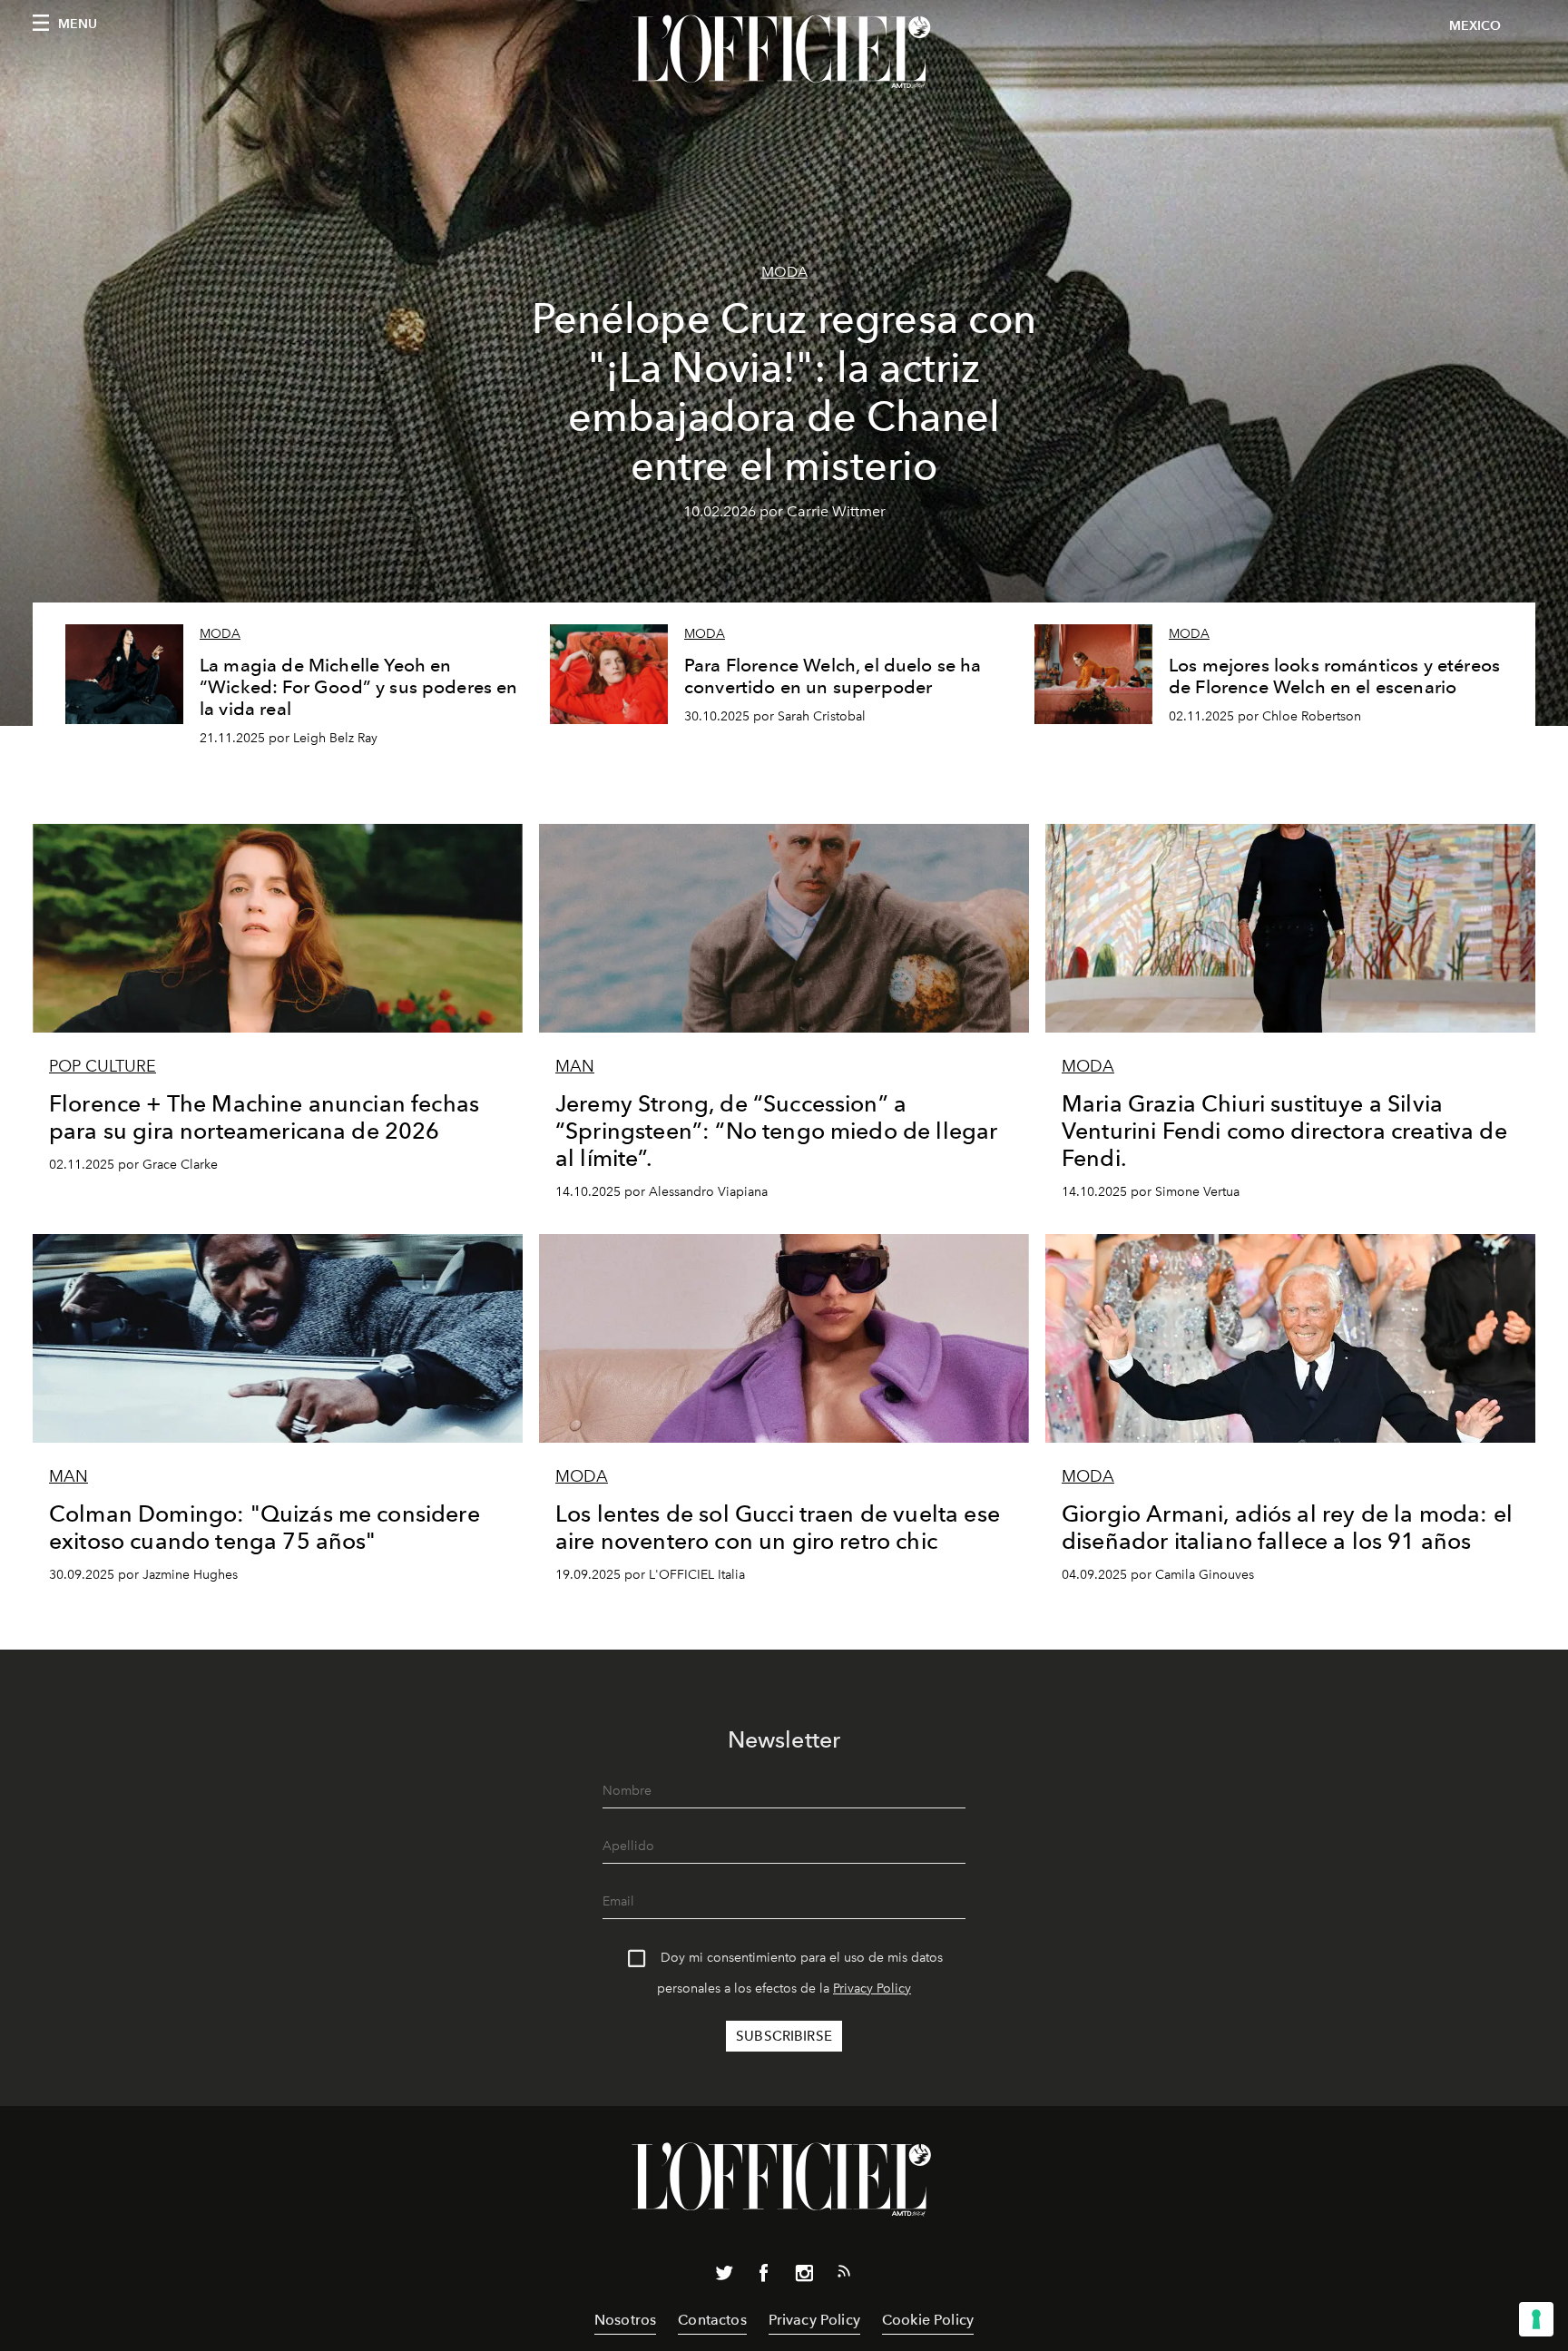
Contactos (712, 2320)
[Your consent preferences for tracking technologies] (1536, 2319)
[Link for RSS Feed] (844, 2275)
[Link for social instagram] (804, 2277)
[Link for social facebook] (764, 2277)
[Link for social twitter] (724, 2277)
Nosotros (625, 2320)
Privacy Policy (872, 1989)
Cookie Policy (928, 2320)
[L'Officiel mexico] (784, 52)
